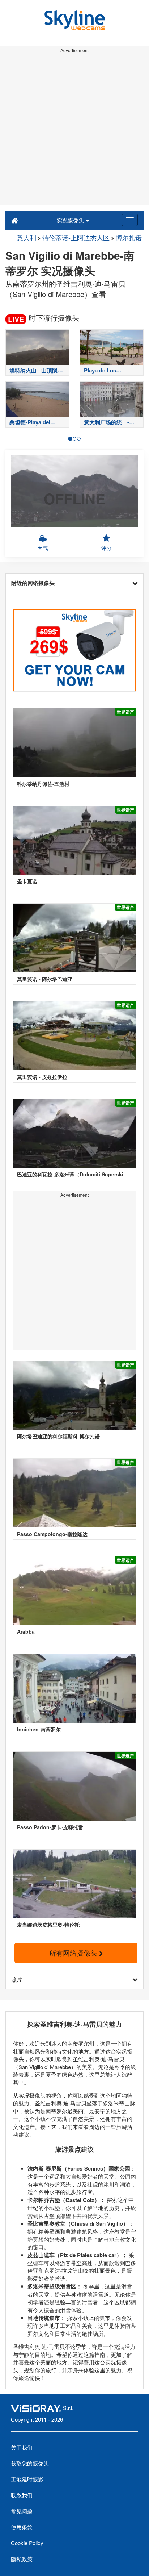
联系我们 (22, 2495)
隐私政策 (22, 2559)
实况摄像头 (71, 220)
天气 (43, 548)
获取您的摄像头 (30, 2463)
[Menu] (130, 220)
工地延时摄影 (27, 2479)
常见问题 (22, 2511)
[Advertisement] (74, 130)
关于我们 (22, 2447)
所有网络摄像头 (74, 1953)
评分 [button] (106, 548)
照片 (17, 1979)
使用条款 (22, 2527)
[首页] (15, 220)
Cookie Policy (27, 2543)
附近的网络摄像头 (33, 583)
